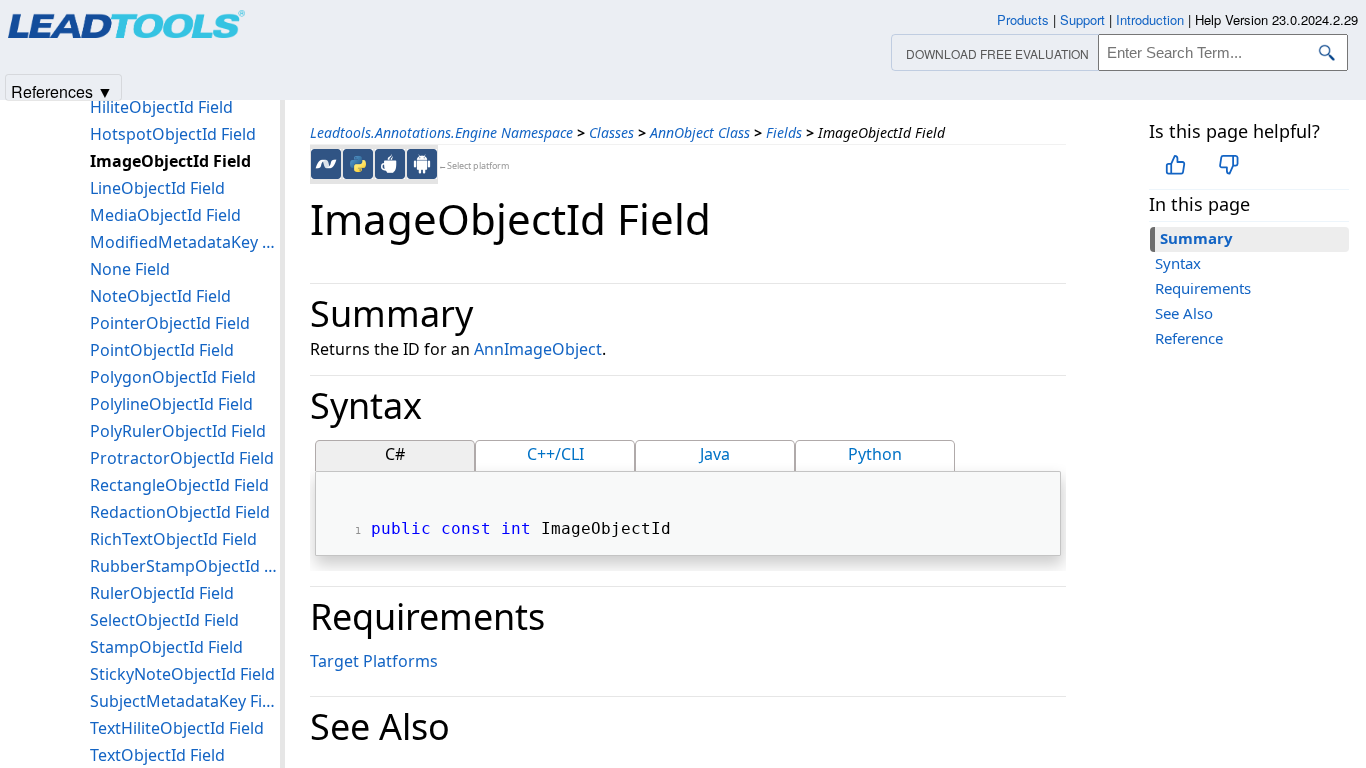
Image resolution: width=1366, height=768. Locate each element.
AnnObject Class (700, 132)
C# (395, 454)
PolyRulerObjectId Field (178, 431)
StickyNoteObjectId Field (182, 674)
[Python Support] (358, 164)
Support (1082, 19)
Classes (611, 132)
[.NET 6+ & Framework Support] (326, 164)
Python (875, 454)
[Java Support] (390, 164)
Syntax (1178, 263)
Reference (1189, 338)
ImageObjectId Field (170, 161)
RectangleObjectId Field (179, 485)
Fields (784, 132)
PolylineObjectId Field (171, 404)
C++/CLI (555, 454)
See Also (1184, 313)
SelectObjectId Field (164, 620)
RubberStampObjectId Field (185, 566)
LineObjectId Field (157, 188)
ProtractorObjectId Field (182, 458)
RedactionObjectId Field (180, 512)
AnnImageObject (538, 349)
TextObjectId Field (157, 755)
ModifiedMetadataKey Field (185, 242)
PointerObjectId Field (170, 323)
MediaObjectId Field (165, 215)
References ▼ (62, 90)
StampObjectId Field (166, 647)
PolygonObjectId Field (173, 377)
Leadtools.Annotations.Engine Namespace (441, 132)
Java (715, 454)
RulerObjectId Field (162, 593)
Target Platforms (374, 661)
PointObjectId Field (162, 350)
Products (1023, 19)
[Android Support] (422, 164)
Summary (1196, 238)
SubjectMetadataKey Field (185, 701)
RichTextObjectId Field (173, 539)
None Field (130, 269)
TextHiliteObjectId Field (177, 728)
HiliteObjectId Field (161, 107)
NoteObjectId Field (160, 296)
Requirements (1203, 288)
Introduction (1150, 19)
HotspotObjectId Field (173, 134)
